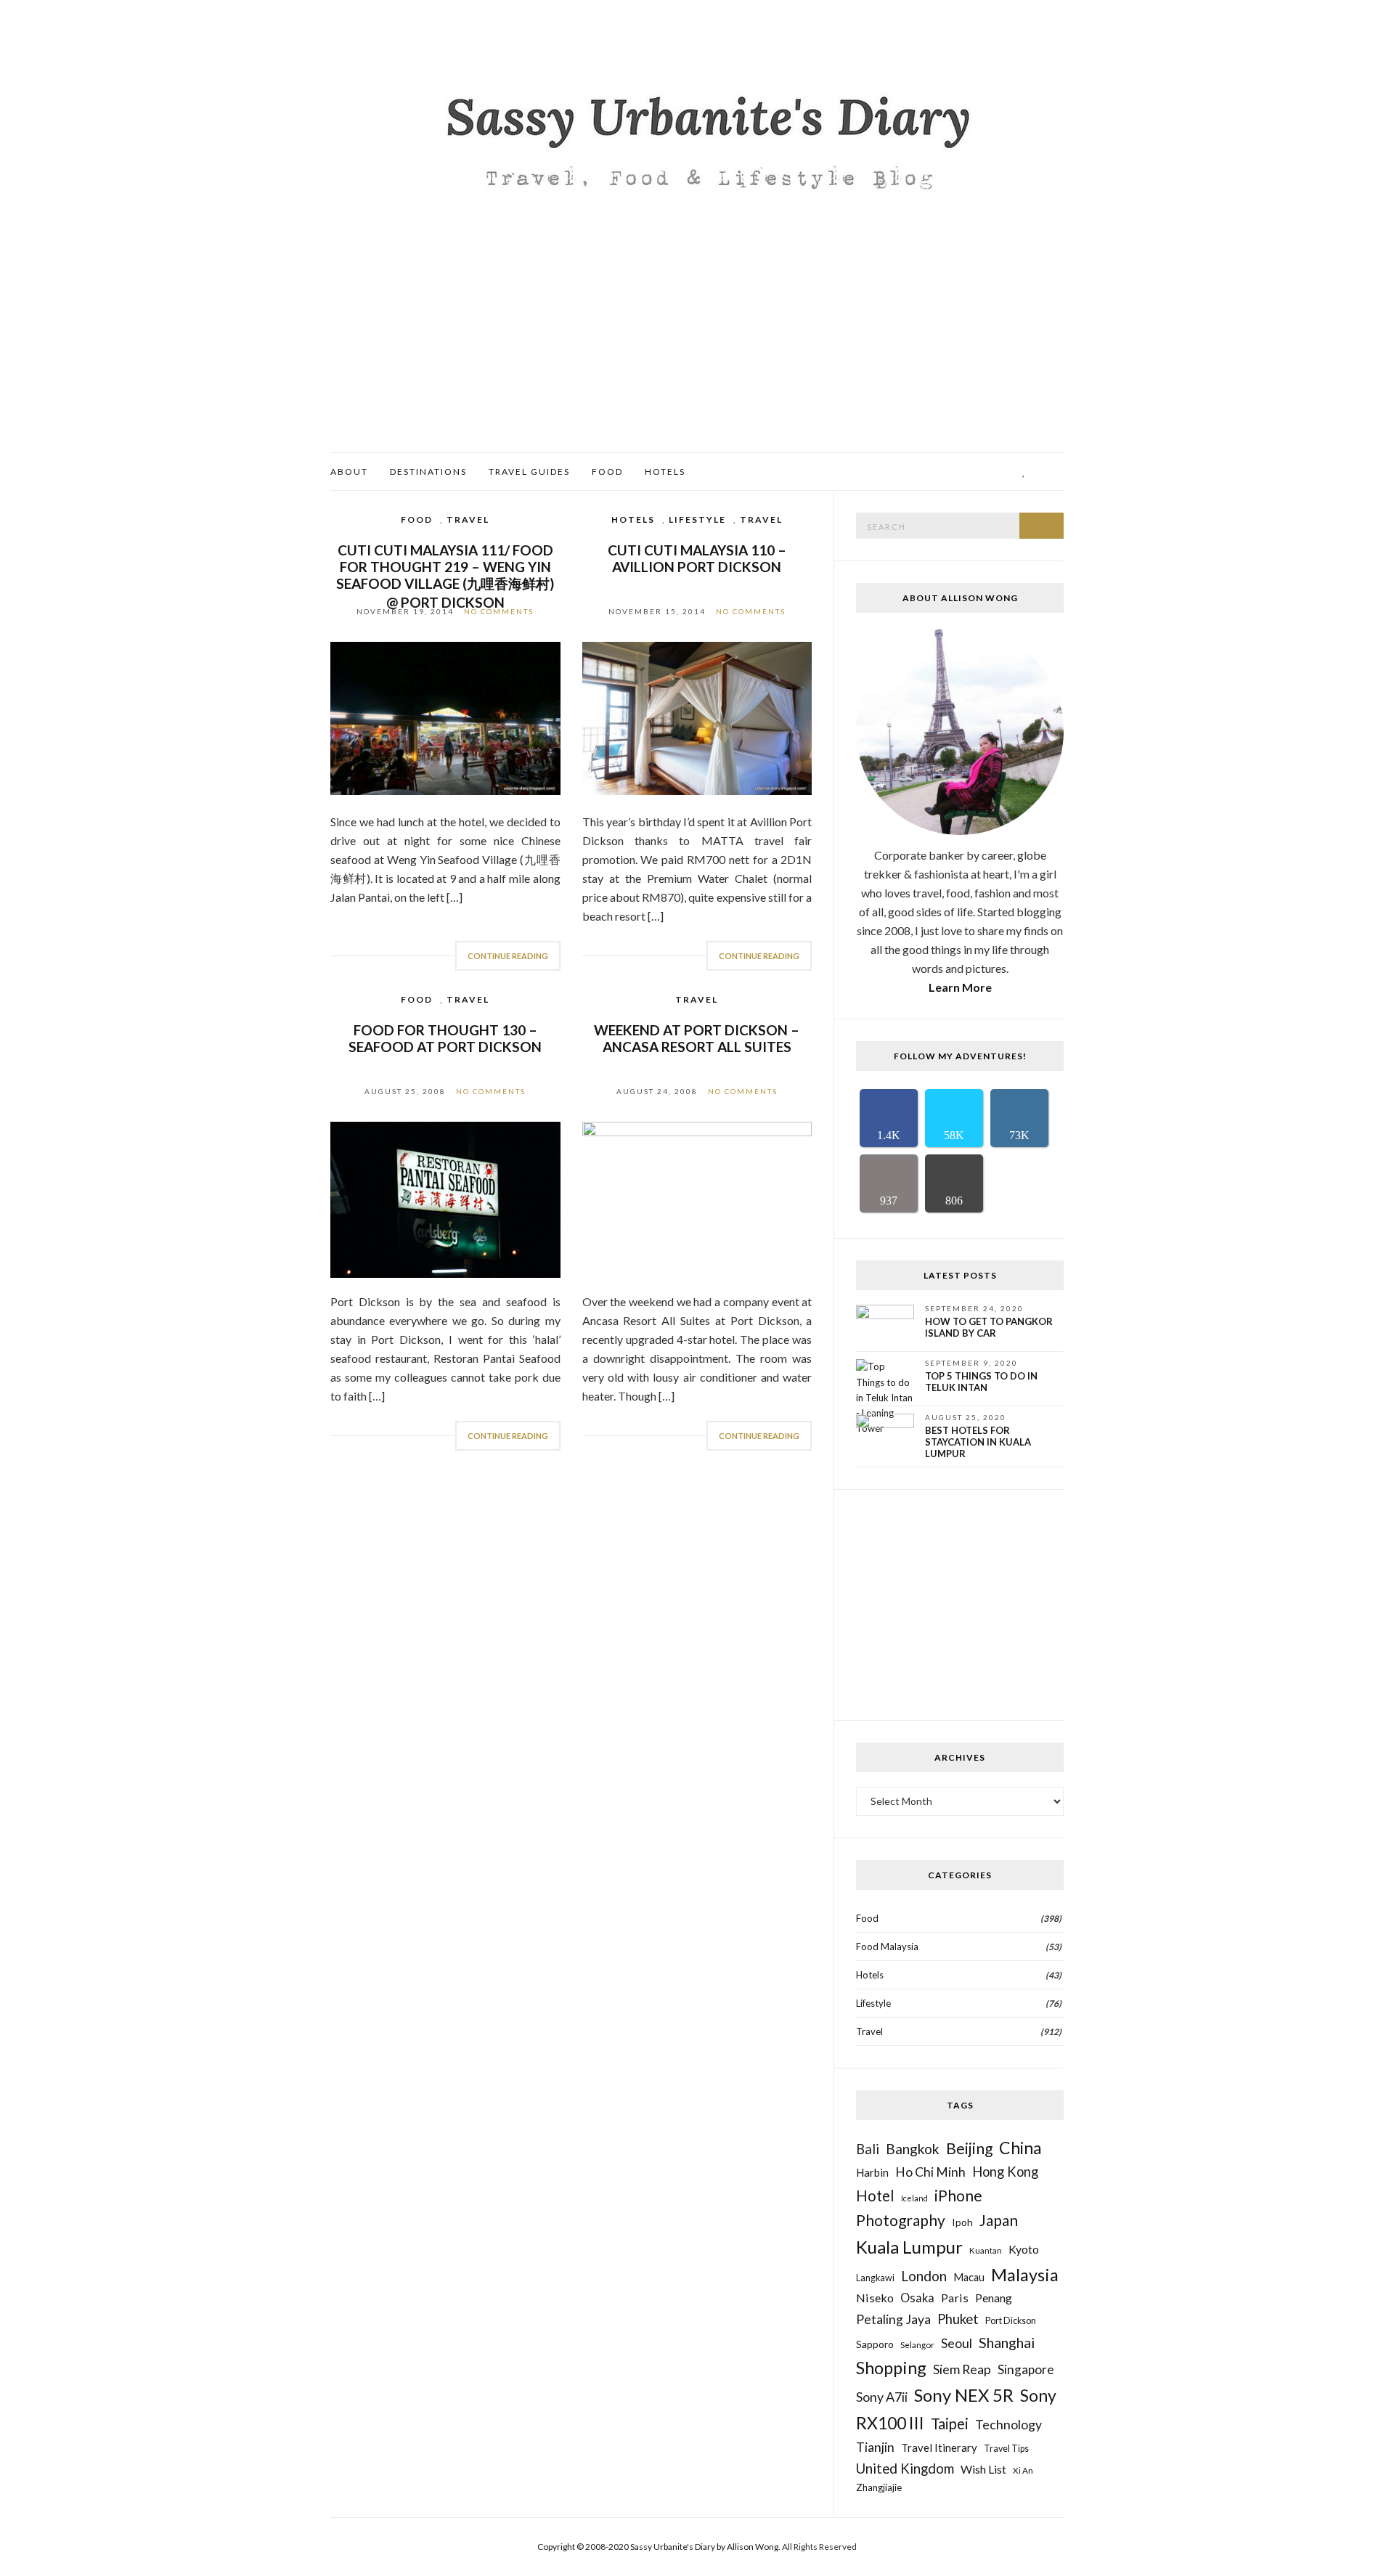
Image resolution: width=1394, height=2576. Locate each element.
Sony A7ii (882, 2397)
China (1020, 2148)
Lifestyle (697, 519)
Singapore (1026, 2369)
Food (607, 472)
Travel (468, 519)
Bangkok (913, 2149)
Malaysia (1025, 2275)
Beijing (969, 2148)
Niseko (875, 2298)
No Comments (499, 611)
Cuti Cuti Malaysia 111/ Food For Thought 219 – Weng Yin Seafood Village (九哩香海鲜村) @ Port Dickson (445, 576)
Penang (994, 2298)
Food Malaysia (887, 1947)
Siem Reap (962, 2369)
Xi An (1023, 2470)
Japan (999, 2220)
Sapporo (875, 2344)
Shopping (891, 2368)
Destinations (428, 472)
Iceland (914, 2198)
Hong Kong (1005, 2172)
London (924, 2276)
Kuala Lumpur (909, 2247)
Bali (868, 2149)
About (349, 472)
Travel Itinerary (939, 2447)
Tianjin (875, 2447)
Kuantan (986, 2250)
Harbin (872, 2172)
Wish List (983, 2469)
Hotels (665, 472)
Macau (969, 2277)
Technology (1008, 2424)
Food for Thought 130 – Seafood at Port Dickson (445, 1038)
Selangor (917, 2344)
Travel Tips (1006, 2449)
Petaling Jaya (893, 2319)
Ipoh (962, 2222)
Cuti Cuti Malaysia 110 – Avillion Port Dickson (697, 558)
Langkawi (875, 2278)
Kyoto (1024, 2249)
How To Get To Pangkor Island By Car (989, 1327)
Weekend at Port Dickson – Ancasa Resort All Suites (697, 1038)
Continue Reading (508, 956)
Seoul (957, 2343)
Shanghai (1007, 2342)
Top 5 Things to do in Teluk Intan (981, 1382)
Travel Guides (529, 472)
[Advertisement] (697, 343)
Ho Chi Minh (930, 2172)
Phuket (958, 2319)
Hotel (875, 2196)
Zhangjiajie (879, 2487)
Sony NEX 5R (964, 2395)
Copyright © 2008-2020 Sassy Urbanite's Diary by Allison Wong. (660, 2547)
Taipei (950, 2424)
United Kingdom (905, 2468)
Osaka (917, 2298)
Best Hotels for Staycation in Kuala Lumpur (978, 1442)
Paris (955, 2298)
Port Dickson (1011, 2321)
